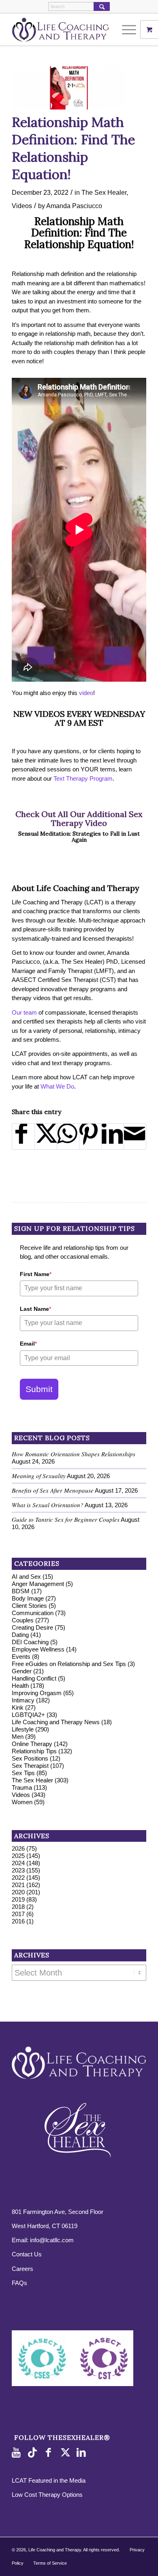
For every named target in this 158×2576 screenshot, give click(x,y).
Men (18, 1737)
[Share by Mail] (135, 1136)
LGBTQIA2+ (28, 1715)
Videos (22, 206)
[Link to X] (66, 2453)
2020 (18, 1892)
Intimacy (23, 1700)
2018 (18, 1907)
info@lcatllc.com (52, 2240)
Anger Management (38, 1584)
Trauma (22, 1787)
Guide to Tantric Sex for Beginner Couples (66, 1519)
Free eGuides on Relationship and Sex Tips (69, 1664)
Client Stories (29, 1606)
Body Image (28, 1598)
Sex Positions (30, 1758)
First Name (36, 1274)
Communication (33, 1613)
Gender (22, 1671)
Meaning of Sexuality (39, 1476)
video (86, 693)
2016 (18, 1921)
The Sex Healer (104, 192)
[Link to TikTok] (34, 2453)
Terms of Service (50, 2563)
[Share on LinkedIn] (113, 1136)
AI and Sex (26, 1577)
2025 (18, 1856)
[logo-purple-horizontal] (65, 29)
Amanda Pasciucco (74, 206)
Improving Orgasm (37, 1693)
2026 (18, 1848)
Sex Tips (23, 1773)
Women (22, 1802)
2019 (18, 1899)
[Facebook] (50, 2453)
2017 (18, 1914)
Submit (39, 1389)
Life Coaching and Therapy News (56, 1722)
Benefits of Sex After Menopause (53, 1490)
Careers (22, 2269)
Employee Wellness (38, 1649)
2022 (18, 1878)
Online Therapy (32, 1744)
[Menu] (125, 29)
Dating (20, 1635)
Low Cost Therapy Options (47, 2495)
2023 (18, 1870)
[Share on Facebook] (23, 1136)
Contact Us (27, 2254)
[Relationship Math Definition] (69, 88)
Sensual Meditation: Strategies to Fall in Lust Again (79, 837)
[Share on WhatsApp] (68, 1136)
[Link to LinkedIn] (83, 2453)
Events (21, 1657)
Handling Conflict (34, 1678)
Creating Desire (32, 1627)
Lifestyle (23, 1729)
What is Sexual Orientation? (48, 1505)
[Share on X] (46, 1136)
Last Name (35, 1309)
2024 (18, 1863)
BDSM (21, 1591)
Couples (23, 1620)
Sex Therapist (30, 1766)
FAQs (19, 2283)
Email (28, 1344)
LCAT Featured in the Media (49, 2480)
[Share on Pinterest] (90, 1136)
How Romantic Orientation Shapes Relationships (74, 1454)
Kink (18, 1707)
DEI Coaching (30, 1642)
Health (20, 1686)
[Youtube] (18, 2453)
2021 (18, 1885)
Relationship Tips (34, 1751)
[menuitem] (130, 29)
